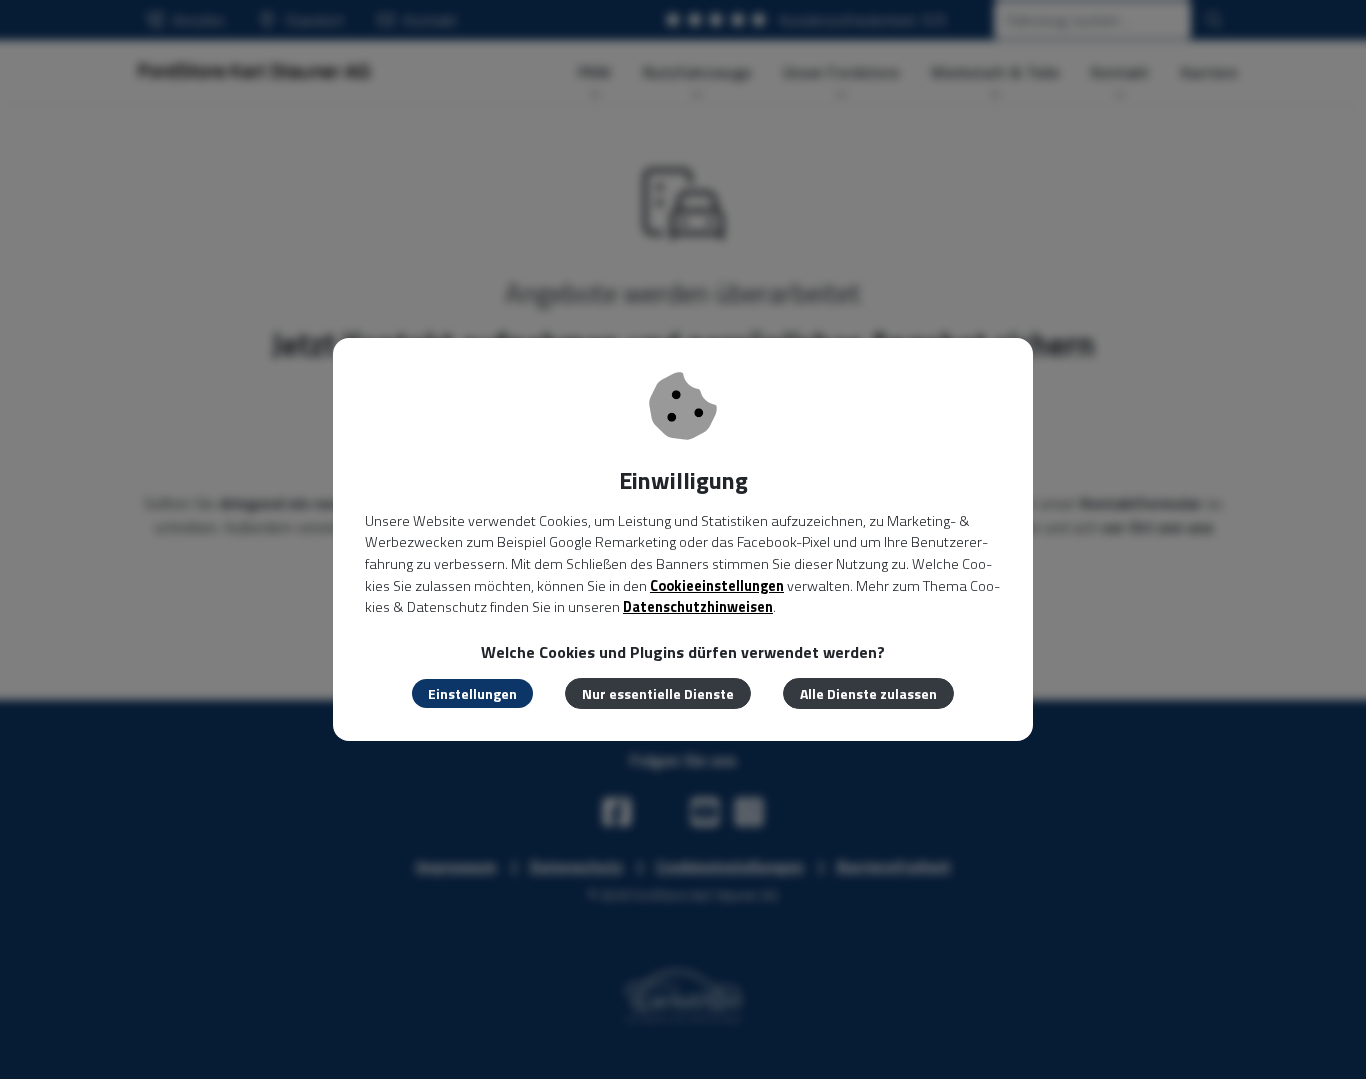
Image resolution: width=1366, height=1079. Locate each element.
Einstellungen (472, 693)
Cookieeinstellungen (717, 586)
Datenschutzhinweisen (698, 607)
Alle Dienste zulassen (868, 693)
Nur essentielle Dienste (658, 693)
